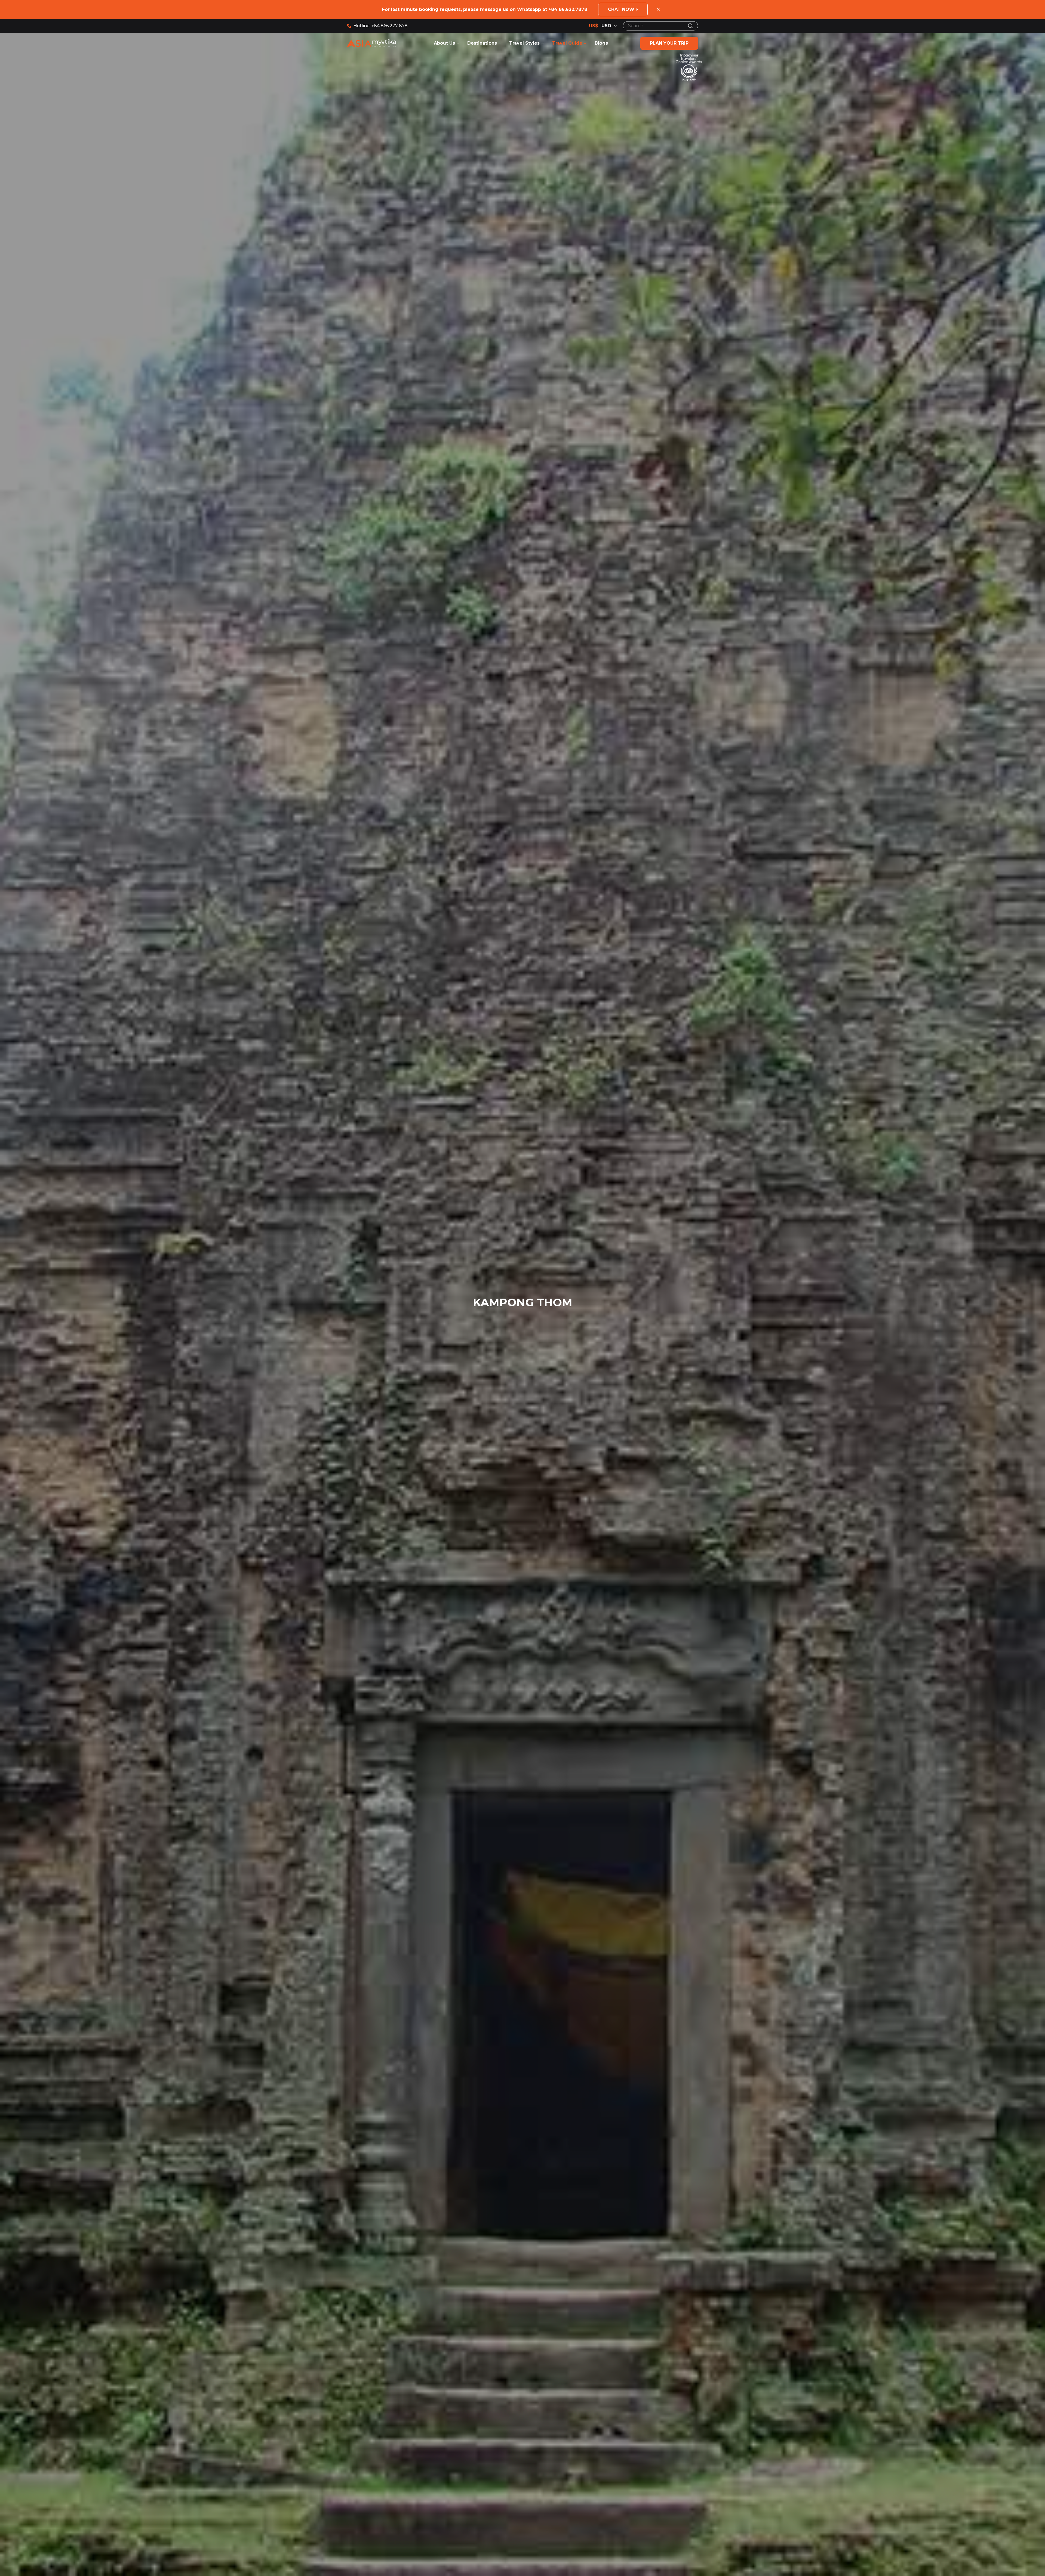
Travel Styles (525, 43)
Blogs (601, 43)
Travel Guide (567, 43)
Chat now (621, 9)
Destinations (482, 43)
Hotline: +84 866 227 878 (381, 26)
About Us (444, 43)
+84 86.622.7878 (568, 9)
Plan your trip (669, 43)
